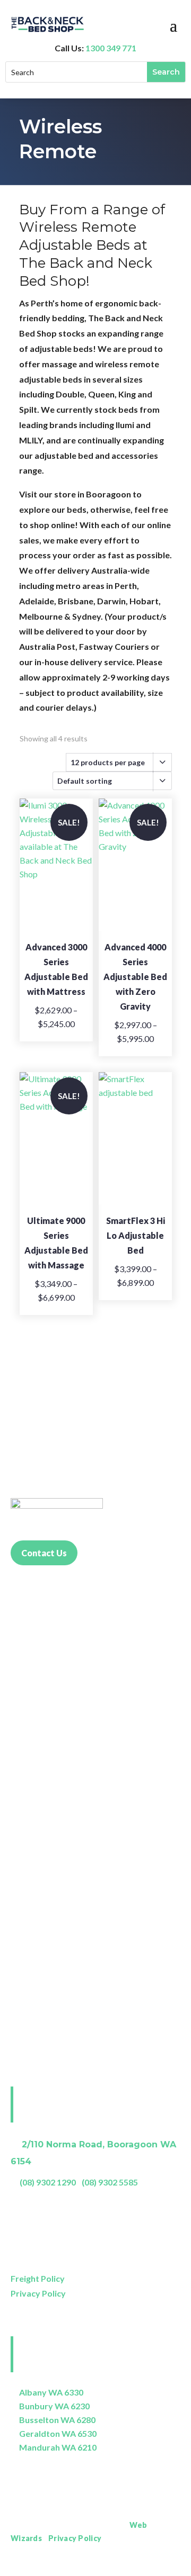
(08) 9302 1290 (48, 2182)
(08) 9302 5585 (110, 2182)
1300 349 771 (111, 48)
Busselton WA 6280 (57, 2420)
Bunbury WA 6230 (54, 2406)
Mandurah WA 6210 (58, 2447)
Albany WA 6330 (51, 2392)
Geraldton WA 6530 (58, 2433)
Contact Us (44, 1553)
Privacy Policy (38, 2293)
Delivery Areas (154, 2568)
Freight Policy (38, 2278)
